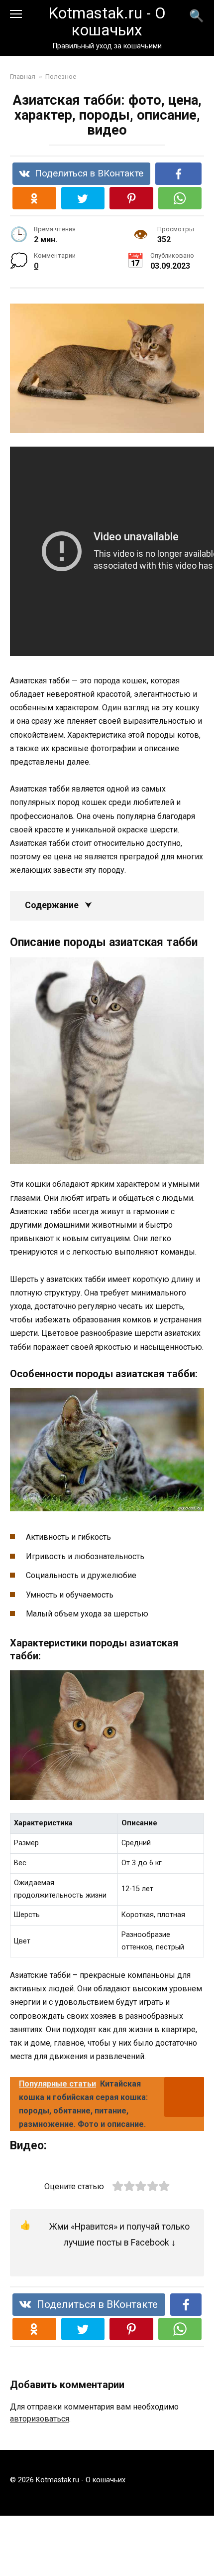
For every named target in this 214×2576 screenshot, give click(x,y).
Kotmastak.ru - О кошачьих (107, 22)
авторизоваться (40, 2419)
